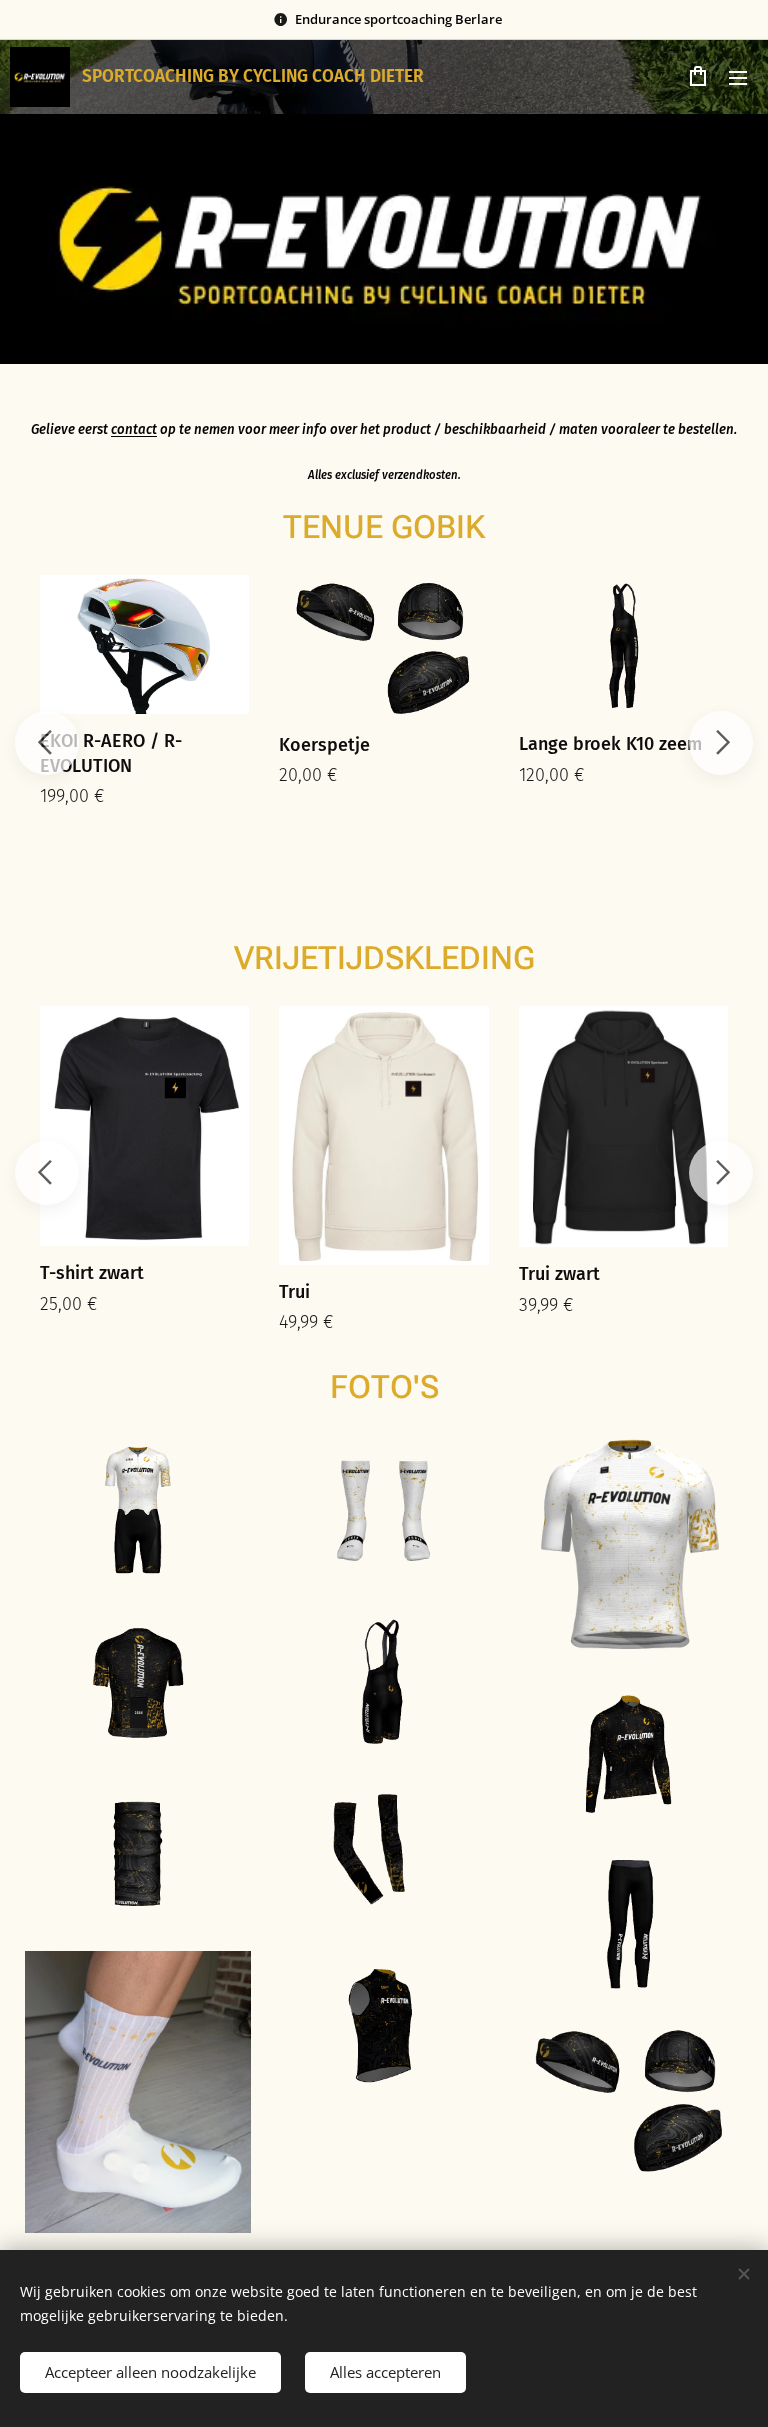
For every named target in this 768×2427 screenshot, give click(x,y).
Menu (738, 77)
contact (134, 430)
